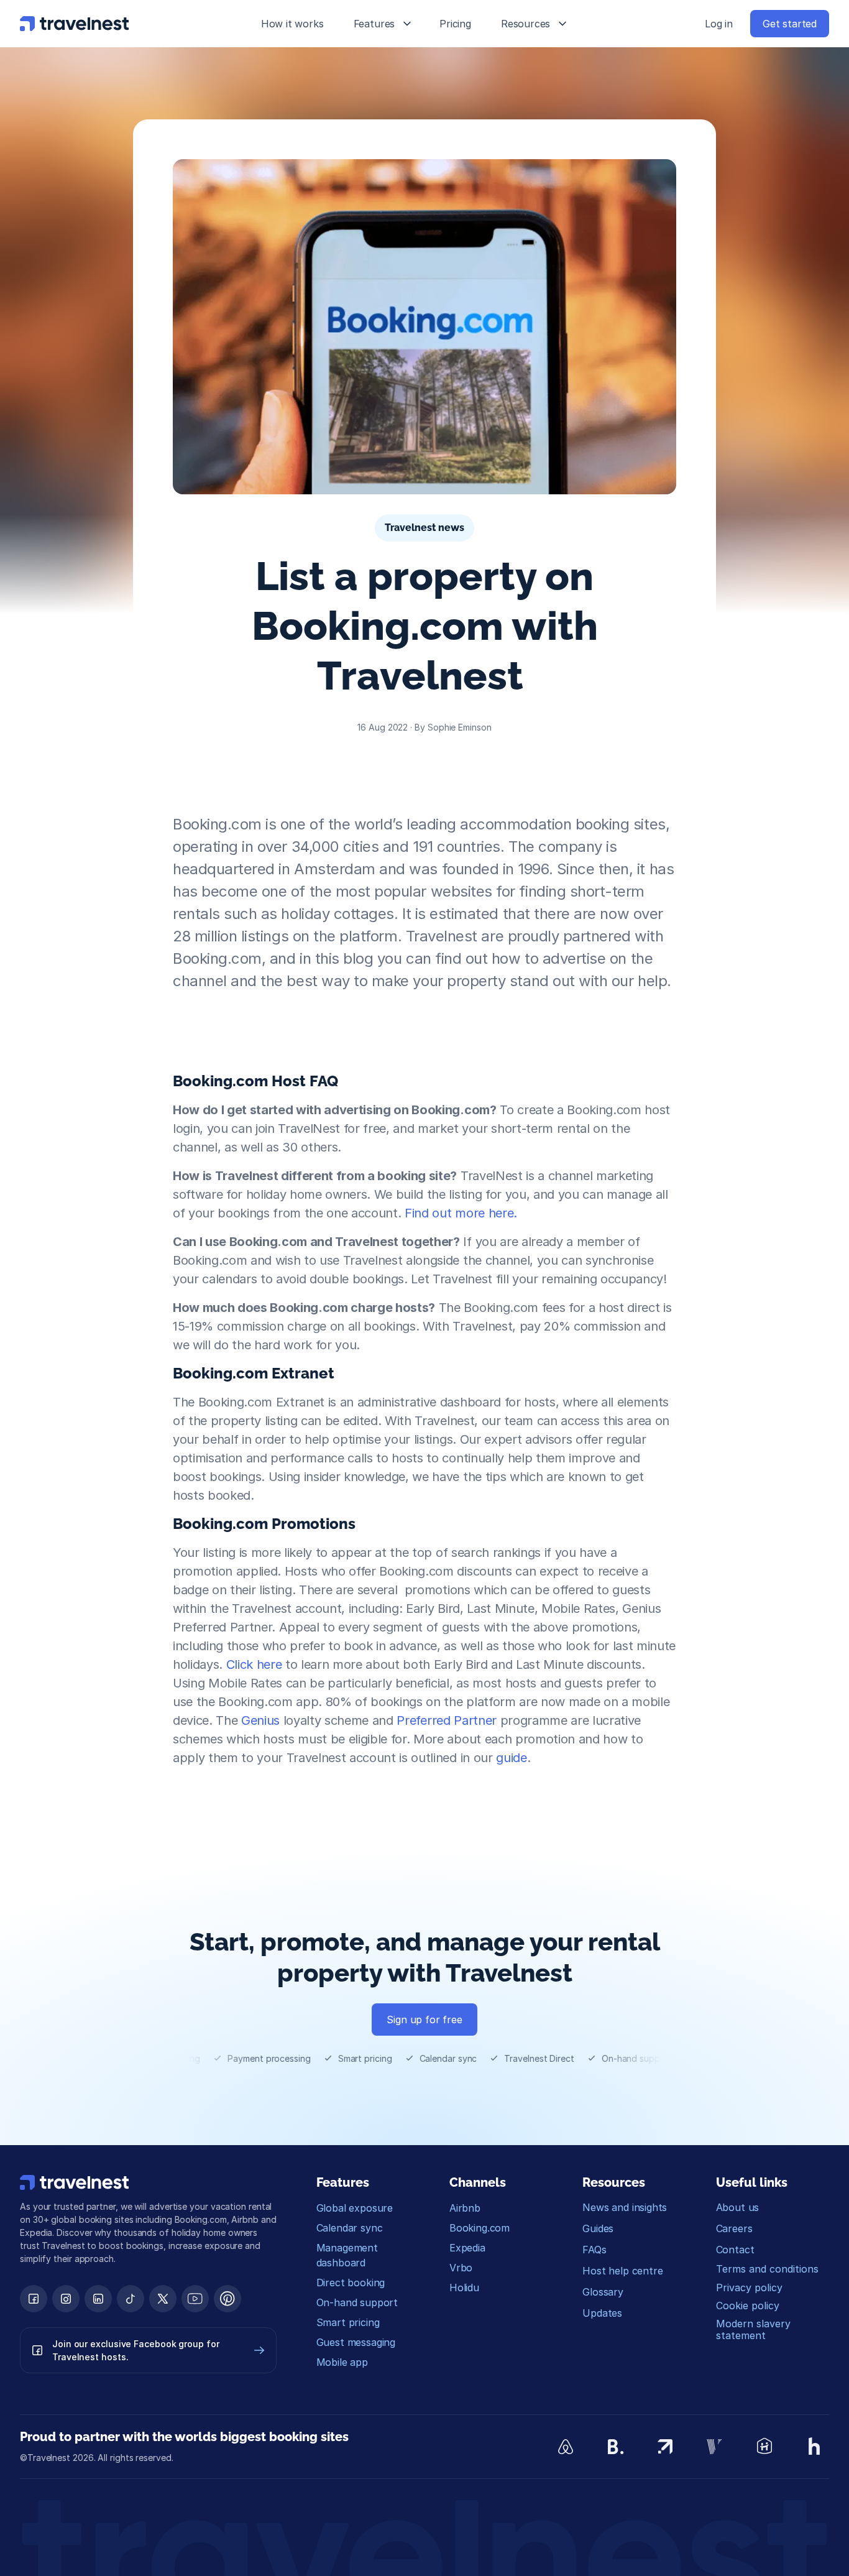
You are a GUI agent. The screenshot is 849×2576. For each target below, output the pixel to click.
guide (510, 1758)
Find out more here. (461, 1213)
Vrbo (461, 2268)
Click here (254, 1664)
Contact (735, 2250)
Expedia (467, 2248)
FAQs (594, 2250)
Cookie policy (748, 2306)
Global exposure (355, 2208)
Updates (602, 2313)
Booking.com (480, 2228)
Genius (260, 1720)
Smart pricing (348, 2322)
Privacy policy (749, 2287)
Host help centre (622, 2271)
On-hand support (357, 2302)
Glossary (603, 2292)
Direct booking (351, 2283)
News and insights (625, 2207)
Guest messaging (356, 2342)
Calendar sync (350, 2228)
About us (738, 2207)
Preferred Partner (446, 1720)
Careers (734, 2228)
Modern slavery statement (755, 2329)
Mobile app (342, 2362)
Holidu (464, 2287)
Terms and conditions (767, 2269)
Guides (598, 2228)
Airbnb (465, 2208)
